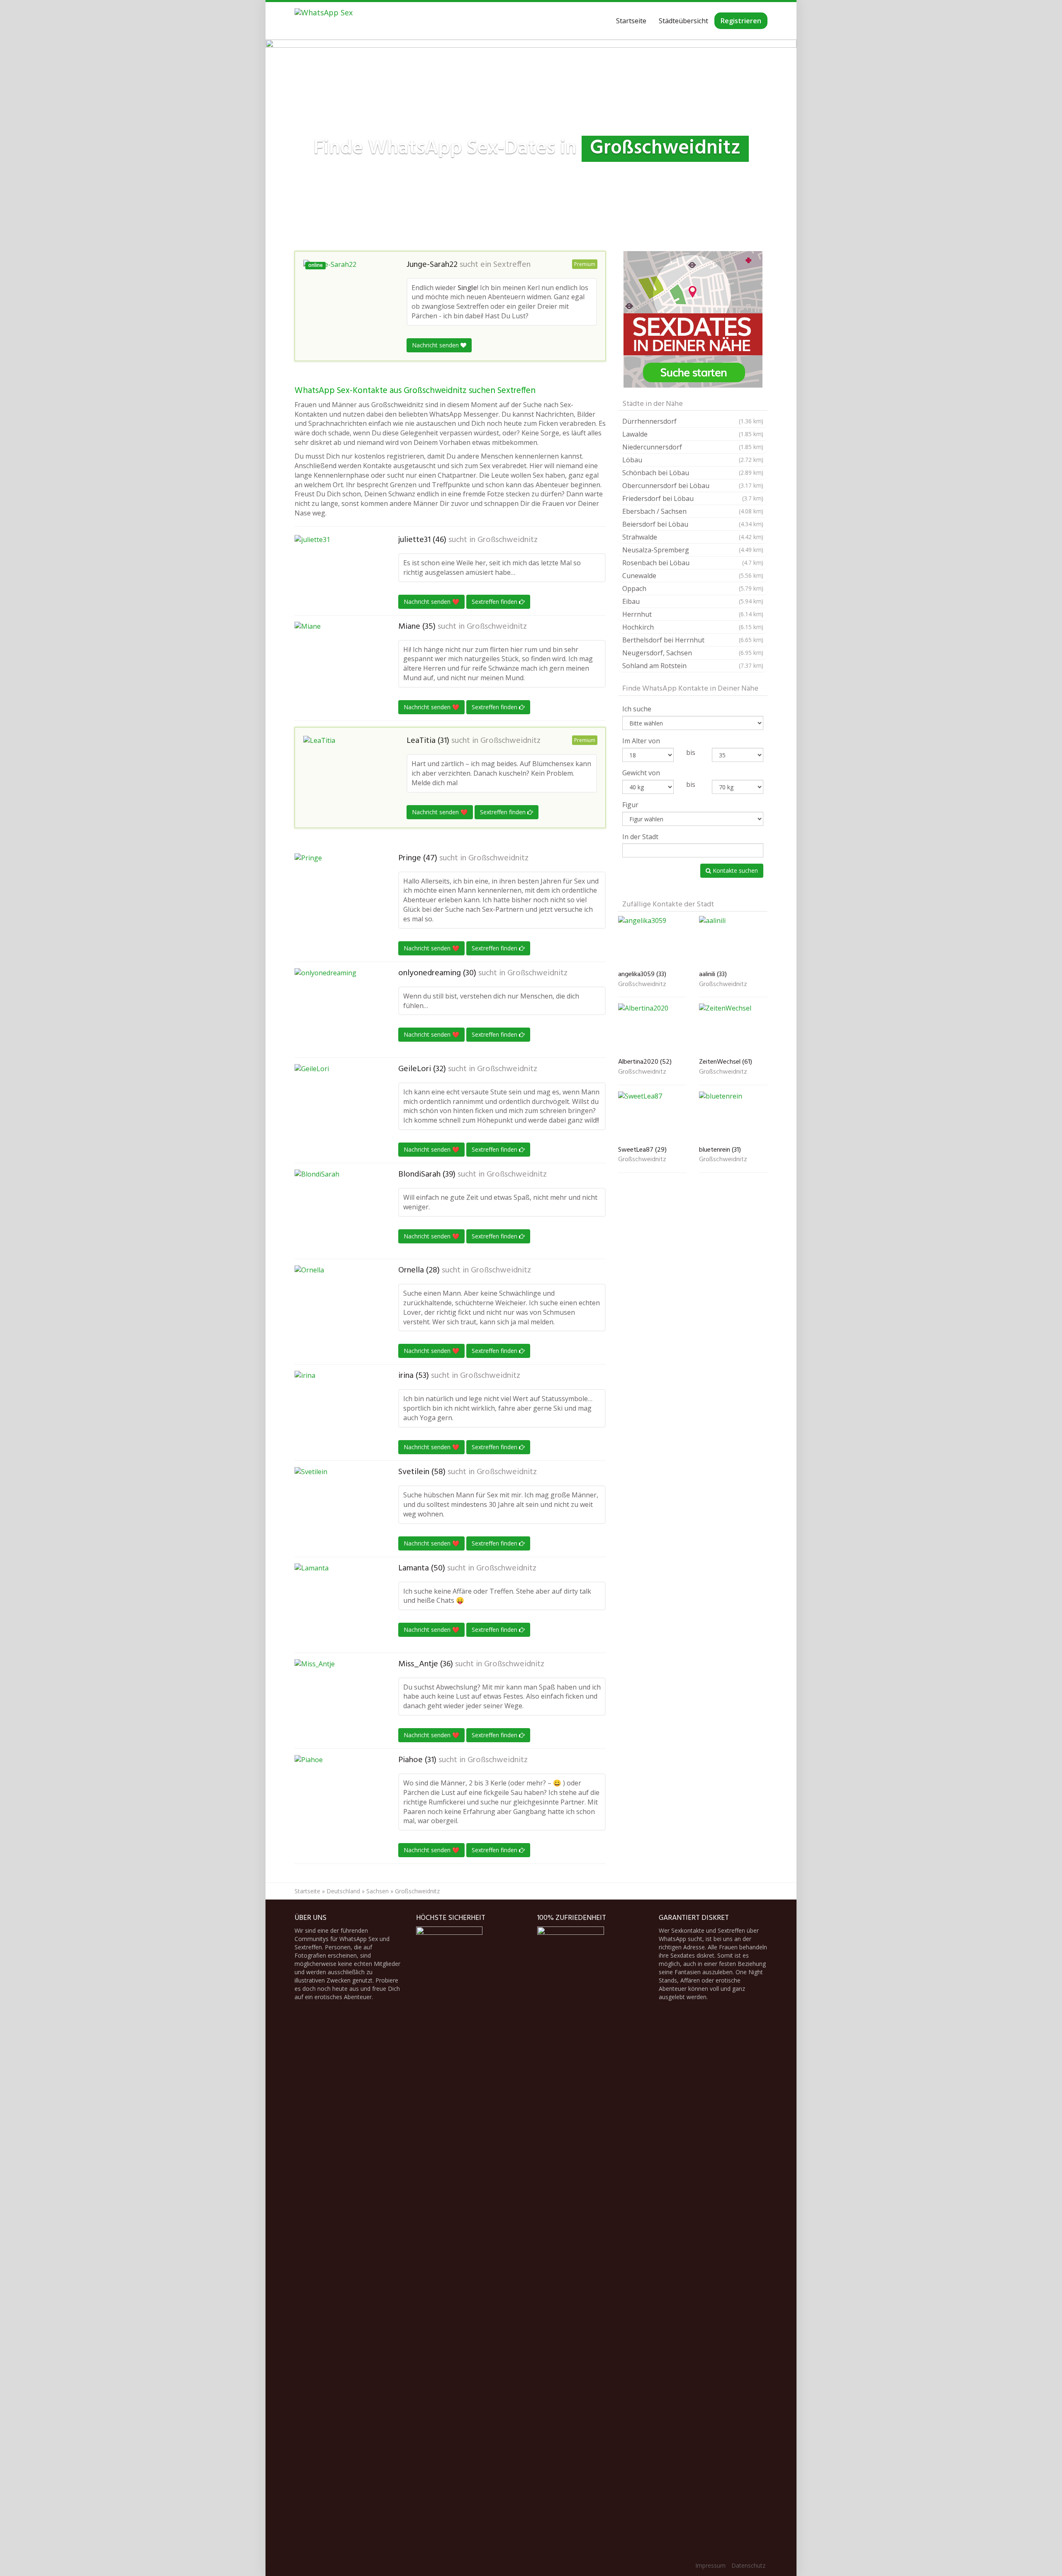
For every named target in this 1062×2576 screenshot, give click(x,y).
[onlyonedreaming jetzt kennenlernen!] (336, 1010)
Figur (630, 805)
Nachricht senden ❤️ (431, 602)
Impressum (710, 2565)
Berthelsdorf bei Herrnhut (693, 640)
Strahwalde (693, 537)
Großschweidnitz (508, 540)
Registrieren (741, 21)
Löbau (693, 460)
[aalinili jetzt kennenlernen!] (733, 941)
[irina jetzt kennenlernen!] (336, 1412)
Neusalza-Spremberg (693, 550)
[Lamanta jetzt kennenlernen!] (336, 1605)
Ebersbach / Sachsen (693, 511)
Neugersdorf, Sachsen (693, 653)
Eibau (693, 601)
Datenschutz (748, 2565)
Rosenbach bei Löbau (693, 563)
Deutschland (343, 1891)
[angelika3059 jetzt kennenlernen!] (652, 941)
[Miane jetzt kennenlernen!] (336, 658)
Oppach (693, 588)
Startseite (631, 21)
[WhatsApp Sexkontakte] (324, 21)
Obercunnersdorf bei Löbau (693, 486)
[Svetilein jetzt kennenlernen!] (336, 1509)
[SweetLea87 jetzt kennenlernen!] (652, 1117)
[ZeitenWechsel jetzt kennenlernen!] (733, 1029)
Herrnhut (693, 614)
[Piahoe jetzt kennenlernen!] (336, 1797)
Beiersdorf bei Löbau (693, 524)
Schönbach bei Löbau (693, 473)
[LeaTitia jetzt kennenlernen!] (345, 771)
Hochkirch (693, 627)
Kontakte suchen (734, 870)
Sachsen (378, 1891)
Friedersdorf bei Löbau (693, 498)
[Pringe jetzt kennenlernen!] (336, 895)
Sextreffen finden (495, 602)
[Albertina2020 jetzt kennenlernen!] (652, 1029)
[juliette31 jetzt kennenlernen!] (336, 569)
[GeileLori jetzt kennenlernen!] (336, 1106)
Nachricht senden (436, 345)
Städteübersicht (683, 21)
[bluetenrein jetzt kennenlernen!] (733, 1117)
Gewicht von (641, 773)
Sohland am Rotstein (693, 666)
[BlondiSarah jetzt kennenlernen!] (336, 1211)
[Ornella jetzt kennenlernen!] (336, 1307)
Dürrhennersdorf (693, 421)
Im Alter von (641, 741)
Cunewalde (693, 576)
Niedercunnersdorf (693, 447)
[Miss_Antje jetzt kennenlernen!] (336, 1701)
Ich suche (637, 709)
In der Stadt (640, 837)
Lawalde (693, 434)
